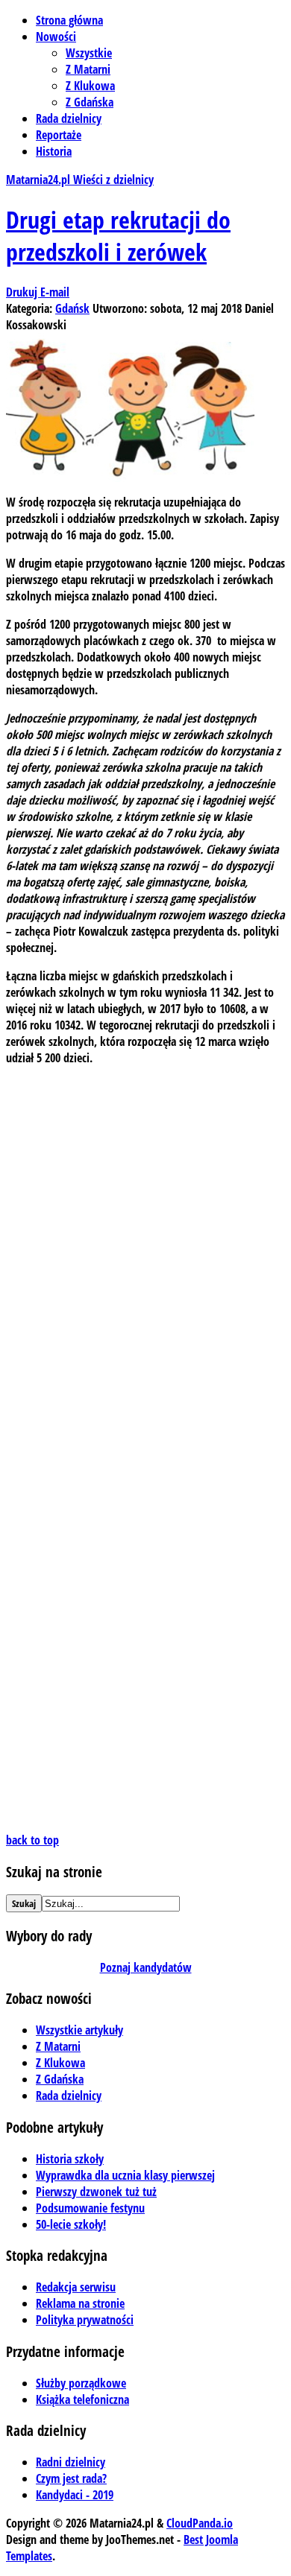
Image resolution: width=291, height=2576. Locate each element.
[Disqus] (145, 1264)
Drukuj (23, 292)
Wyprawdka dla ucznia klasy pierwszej (125, 2175)
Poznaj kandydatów (146, 1967)
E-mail (55, 292)
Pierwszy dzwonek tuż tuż (96, 2192)
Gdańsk (72, 308)
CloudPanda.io (200, 2523)
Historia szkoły (70, 2159)
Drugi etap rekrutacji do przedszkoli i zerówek (118, 235)
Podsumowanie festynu (90, 2208)
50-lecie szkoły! (71, 2224)
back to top (32, 1840)
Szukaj (24, 1903)
